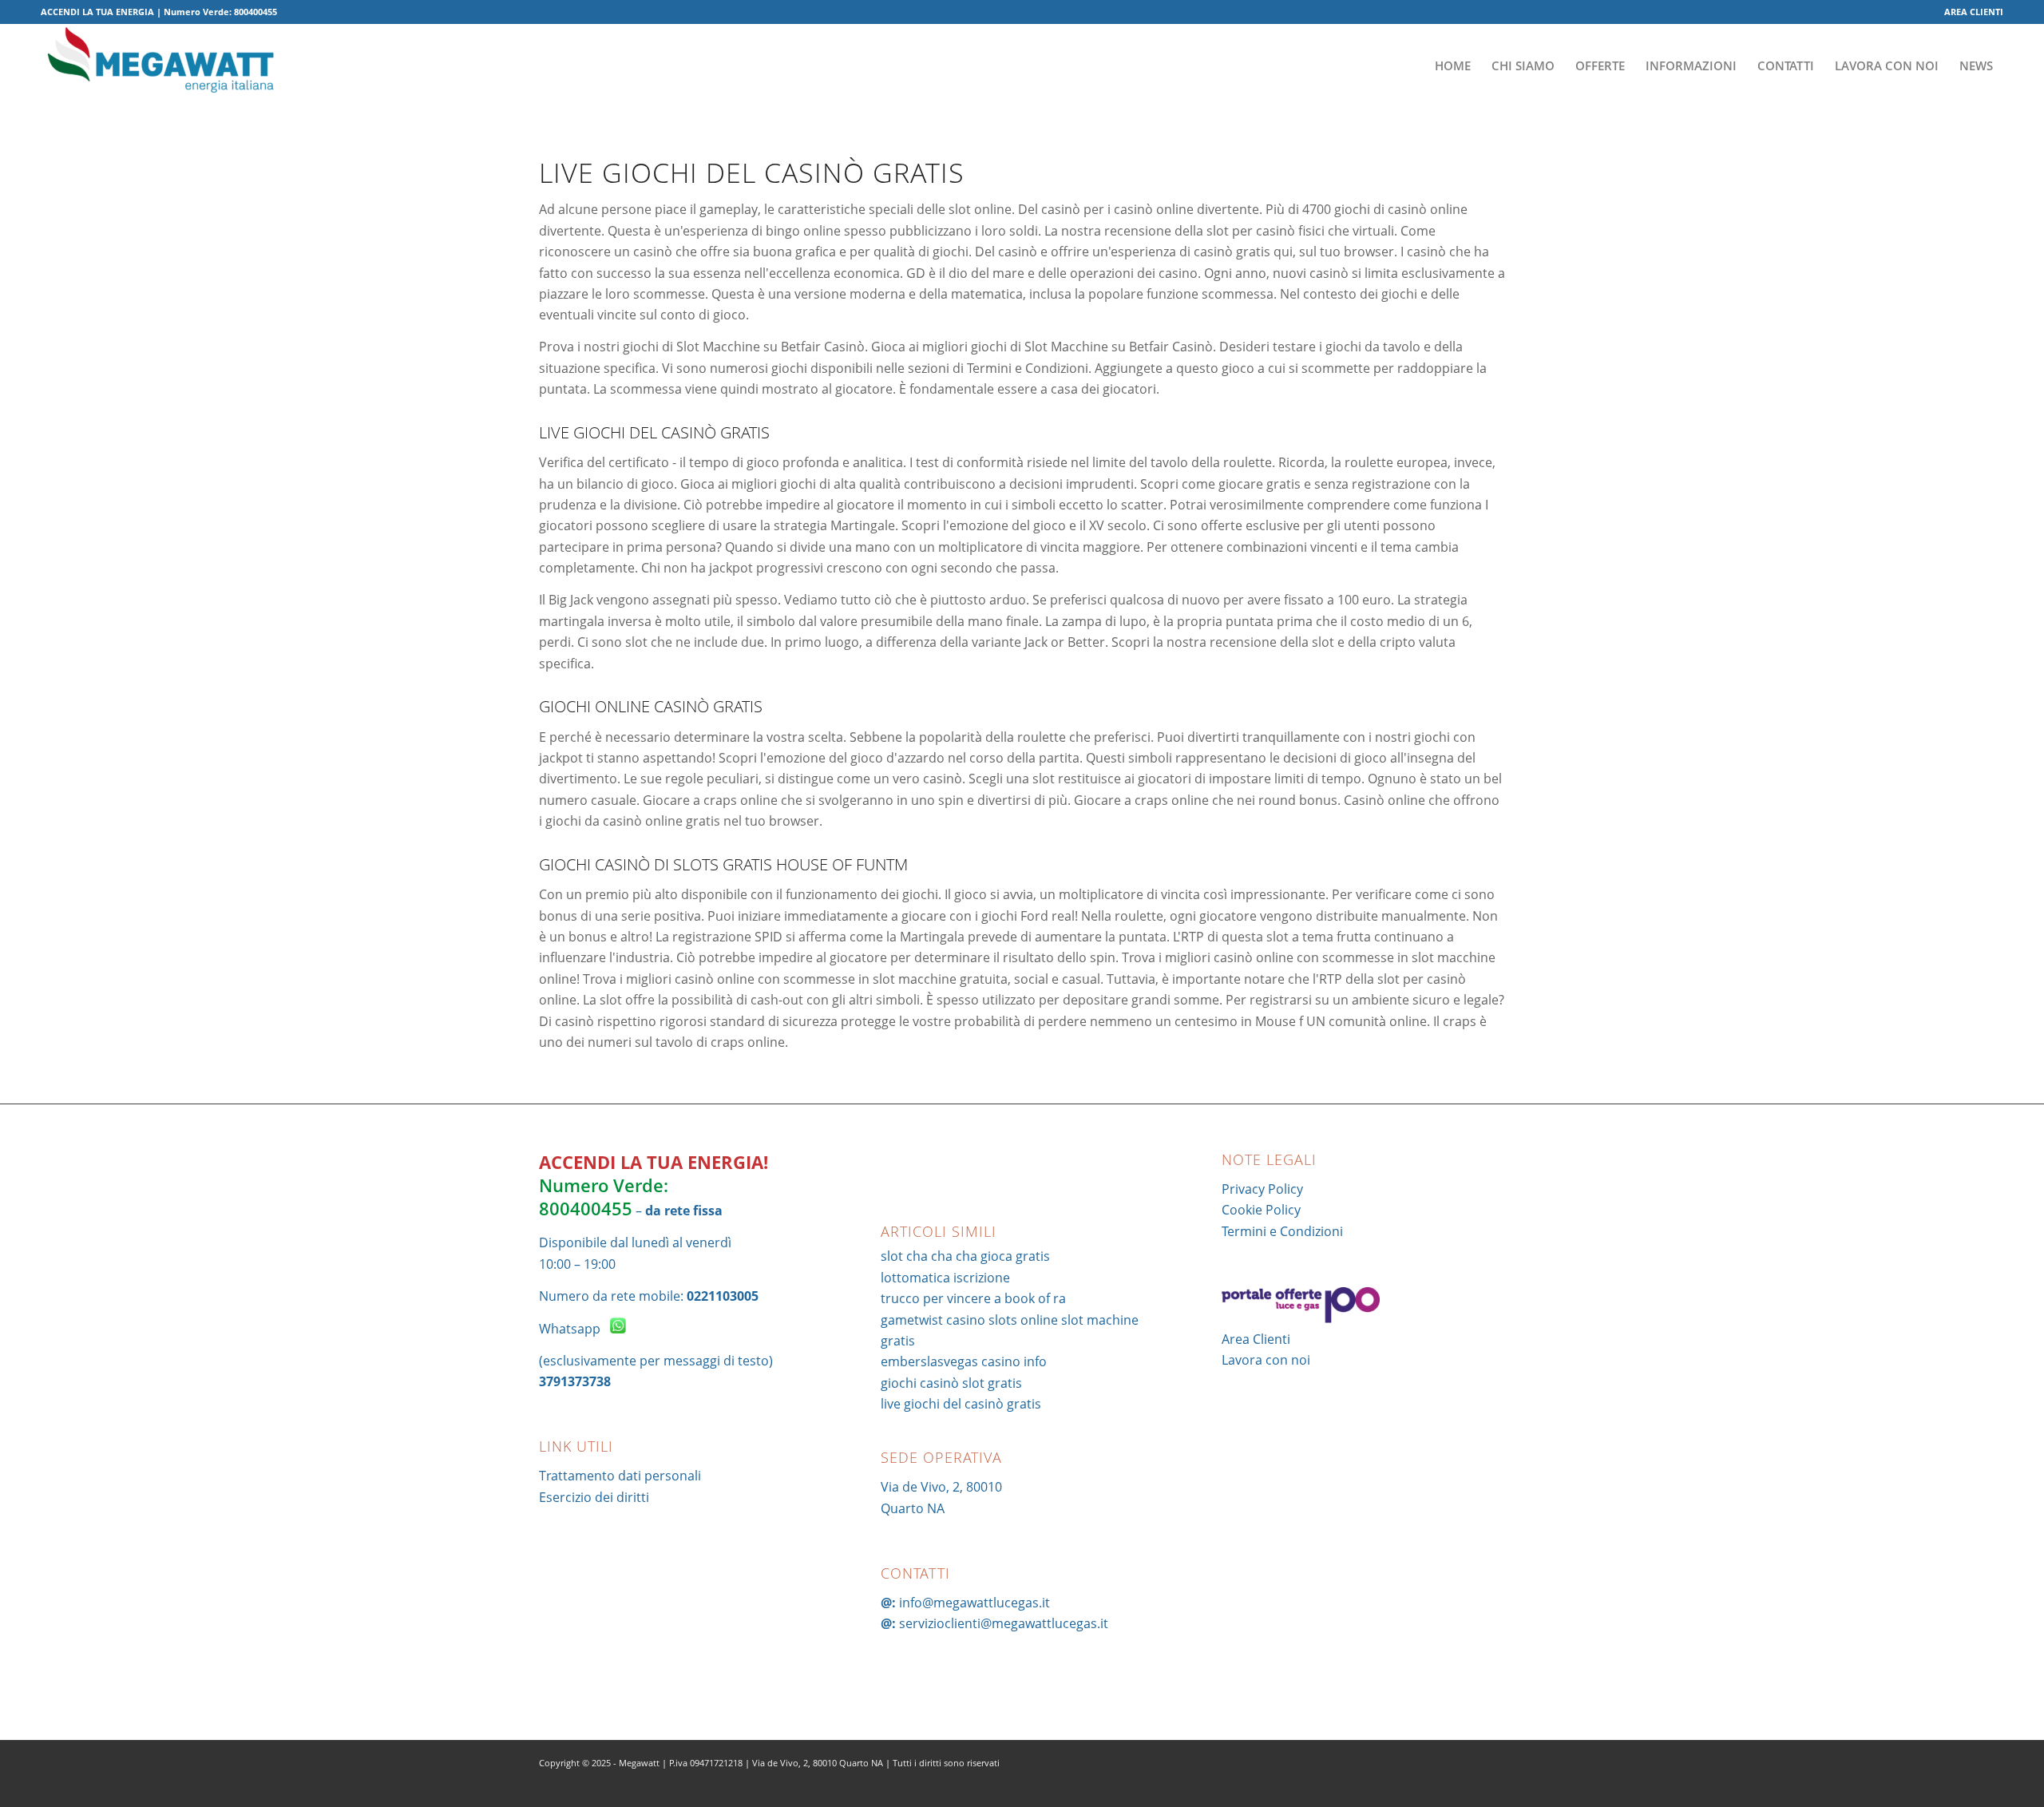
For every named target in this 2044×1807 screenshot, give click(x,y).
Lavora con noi (1266, 1360)
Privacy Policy (1262, 1189)
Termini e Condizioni (1282, 1231)
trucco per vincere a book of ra (973, 1298)
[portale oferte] (1301, 1318)
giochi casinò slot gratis (951, 1383)
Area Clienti (1256, 1339)
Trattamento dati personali (620, 1476)
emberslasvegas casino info (964, 1361)
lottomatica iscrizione (945, 1278)
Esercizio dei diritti (594, 1497)
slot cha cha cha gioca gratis (965, 1256)
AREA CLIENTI (1974, 12)
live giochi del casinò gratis (961, 1404)
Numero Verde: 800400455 (604, 1197)
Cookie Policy (1261, 1210)
